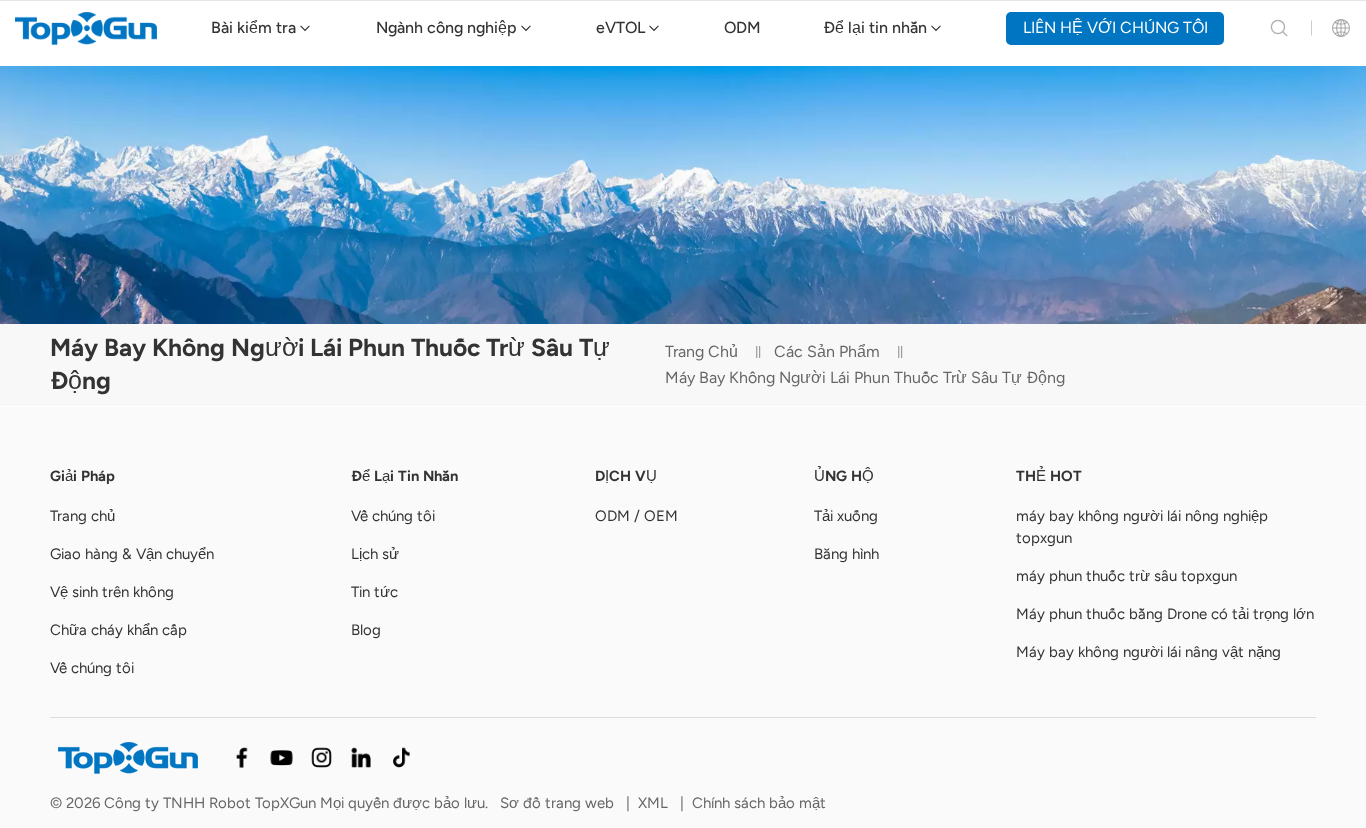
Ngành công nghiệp (446, 27)
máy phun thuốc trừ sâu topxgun (1126, 576)
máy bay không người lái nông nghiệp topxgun (1142, 527)
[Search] (1279, 28)
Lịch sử (375, 554)
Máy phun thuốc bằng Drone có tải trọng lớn (1165, 614)
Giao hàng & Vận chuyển (132, 554)
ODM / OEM (636, 516)
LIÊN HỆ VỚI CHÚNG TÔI (1115, 27)
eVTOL (620, 27)
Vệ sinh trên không (112, 592)
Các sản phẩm (827, 351)
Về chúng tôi (92, 668)
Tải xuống (846, 516)
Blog (366, 630)
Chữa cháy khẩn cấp (118, 630)
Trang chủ (701, 351)
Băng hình (846, 554)
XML (653, 803)
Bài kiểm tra (253, 27)
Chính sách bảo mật (759, 803)
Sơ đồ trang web (557, 803)
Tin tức (374, 592)
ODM (742, 27)
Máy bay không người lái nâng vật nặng (1148, 652)
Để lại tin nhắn (875, 27)
